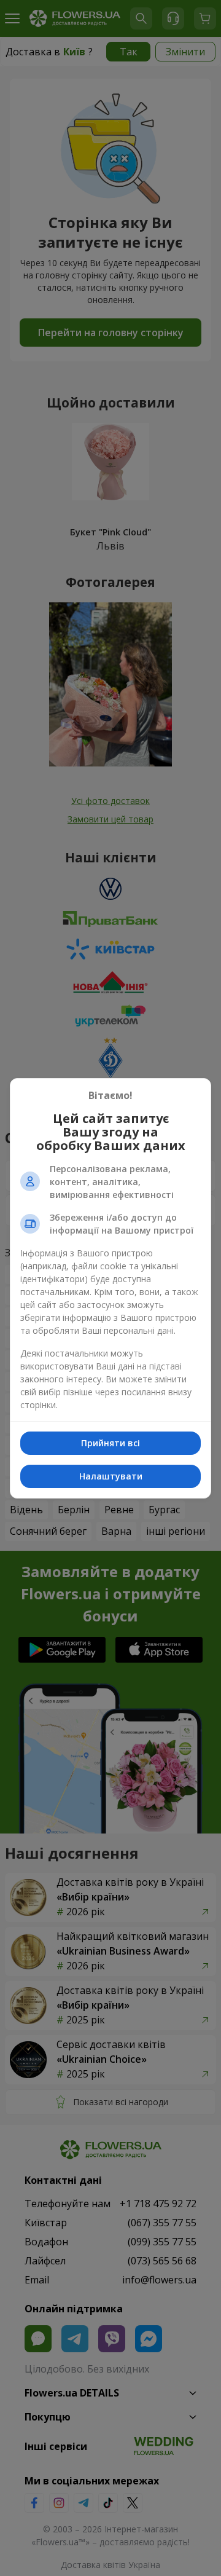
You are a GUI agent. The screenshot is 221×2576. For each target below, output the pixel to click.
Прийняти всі (110, 1443)
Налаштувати (111, 1476)
